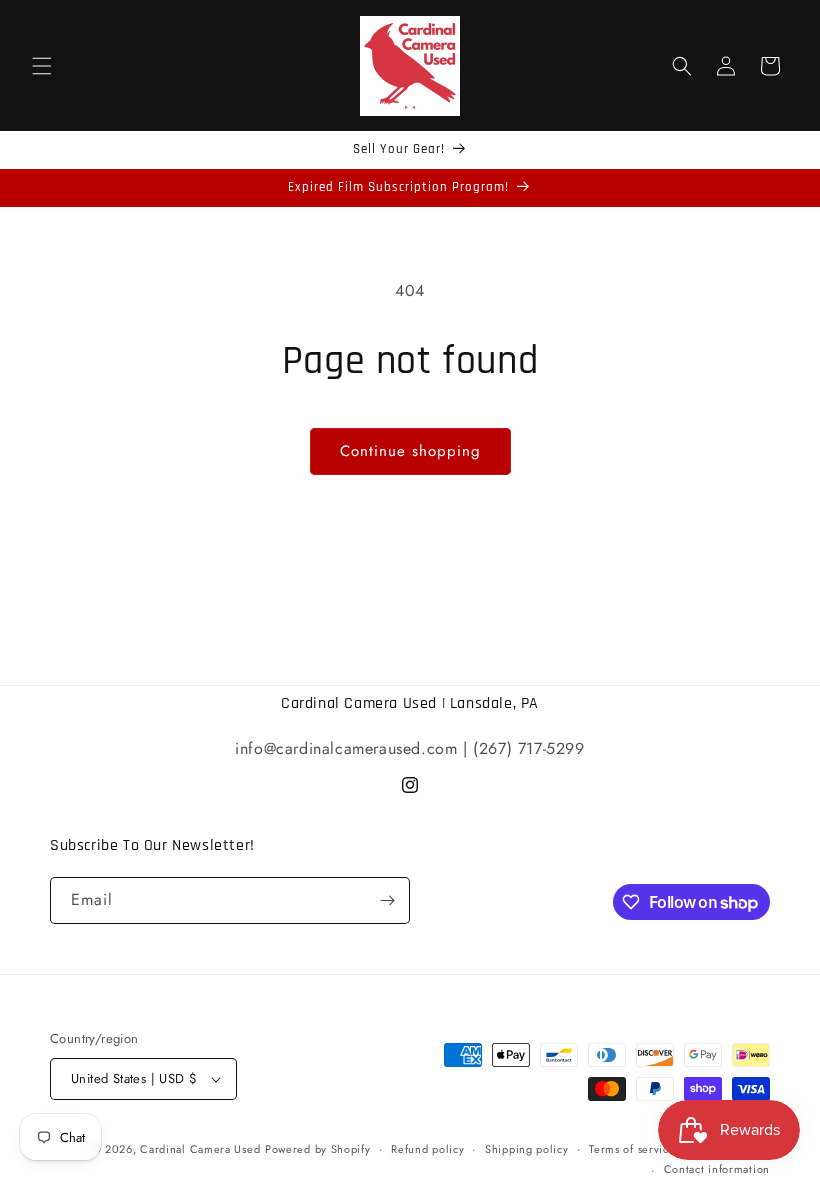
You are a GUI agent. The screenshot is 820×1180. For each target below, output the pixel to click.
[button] (42, 66)
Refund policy (427, 1149)
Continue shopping (410, 451)
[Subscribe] (387, 900)
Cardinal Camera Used (200, 1149)
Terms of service (632, 1149)
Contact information (717, 1169)
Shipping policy (527, 1149)
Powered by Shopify (318, 1149)
